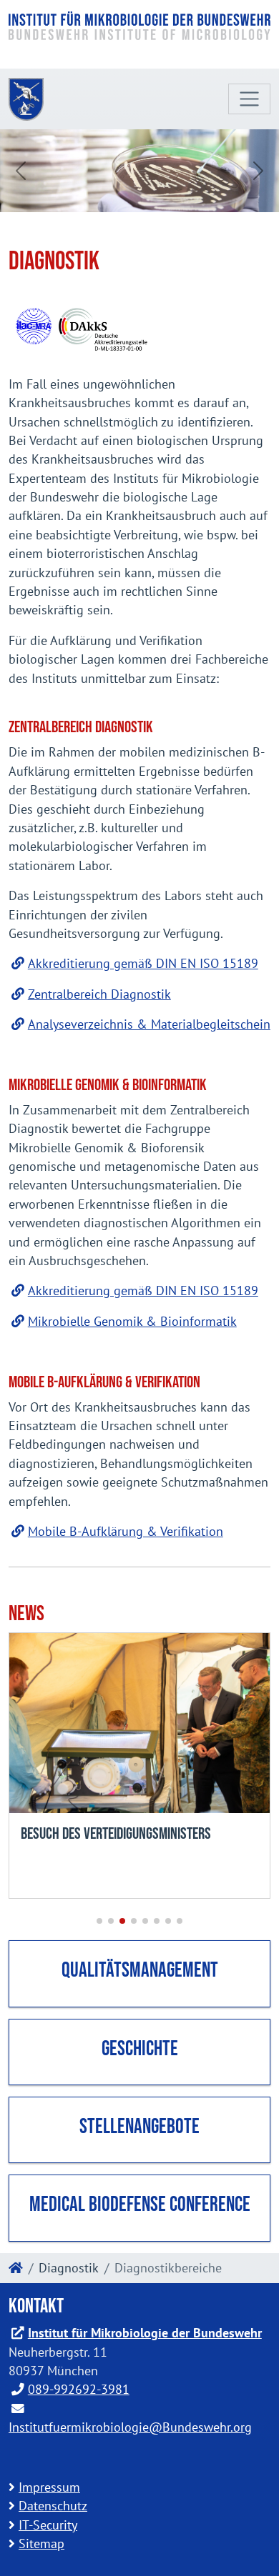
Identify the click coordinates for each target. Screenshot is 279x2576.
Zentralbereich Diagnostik (99, 994)
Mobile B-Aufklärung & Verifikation (126, 1531)
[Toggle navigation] (249, 99)
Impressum (49, 2487)
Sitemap (41, 2543)
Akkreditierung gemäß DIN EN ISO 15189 (143, 963)
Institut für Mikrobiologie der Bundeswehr (145, 2333)
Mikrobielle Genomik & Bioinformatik (132, 1321)
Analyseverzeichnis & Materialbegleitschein (149, 1024)
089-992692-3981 (79, 2389)
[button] (99, 1921)
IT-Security (48, 2525)
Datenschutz (53, 2506)
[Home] (16, 2268)
